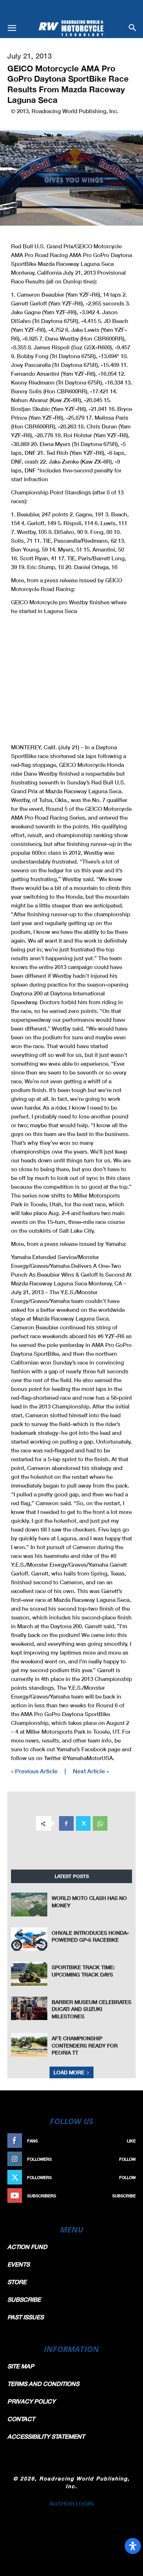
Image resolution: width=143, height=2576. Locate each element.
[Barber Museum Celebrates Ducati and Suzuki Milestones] (29, 2008)
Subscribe (124, 2196)
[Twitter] (83, 1823)
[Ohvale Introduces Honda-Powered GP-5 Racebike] (29, 1939)
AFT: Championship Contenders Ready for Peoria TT (85, 2045)
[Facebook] (66, 1823)
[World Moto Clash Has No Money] (29, 1904)
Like (131, 2141)
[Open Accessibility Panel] (133, 2546)
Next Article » (91, 1771)
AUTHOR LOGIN (71, 2503)
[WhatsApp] (100, 1823)
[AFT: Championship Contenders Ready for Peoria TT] (29, 2045)
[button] (12, 28)
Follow (127, 2159)
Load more (69, 2072)
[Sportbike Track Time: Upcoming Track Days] (29, 1974)
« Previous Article (34, 1771)
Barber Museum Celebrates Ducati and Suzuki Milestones (91, 2009)
